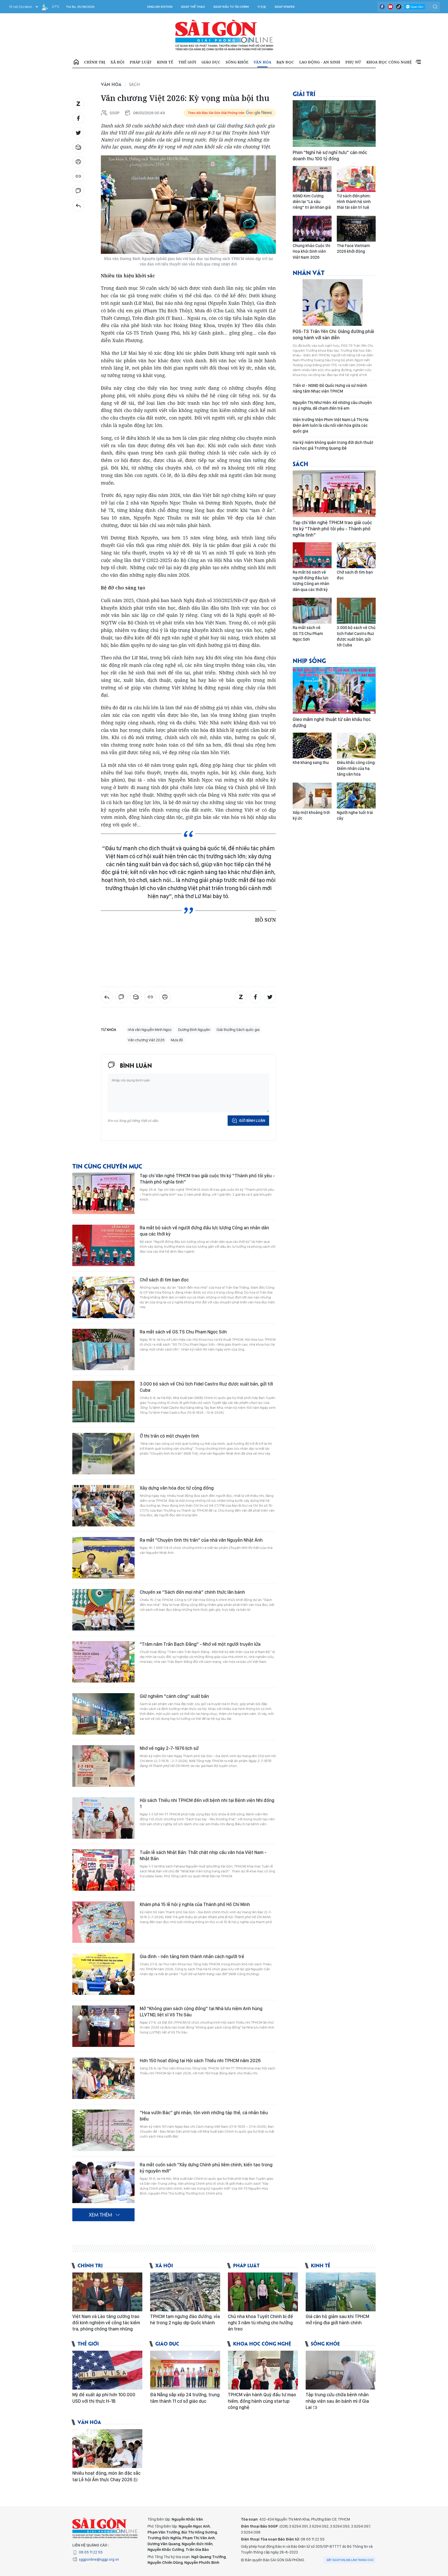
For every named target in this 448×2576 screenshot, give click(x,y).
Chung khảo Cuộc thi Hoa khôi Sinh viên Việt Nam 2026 (311, 251)
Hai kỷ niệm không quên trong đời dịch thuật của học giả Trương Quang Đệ (333, 445)
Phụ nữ (353, 62)
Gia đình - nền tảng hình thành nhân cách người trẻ (192, 1956)
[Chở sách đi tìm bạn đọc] (103, 1297)
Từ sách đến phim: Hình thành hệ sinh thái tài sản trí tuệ (354, 202)
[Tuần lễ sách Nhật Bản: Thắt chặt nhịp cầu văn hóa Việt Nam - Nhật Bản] (103, 1870)
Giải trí (304, 93)
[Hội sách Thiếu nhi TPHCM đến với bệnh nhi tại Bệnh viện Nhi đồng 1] (103, 1818)
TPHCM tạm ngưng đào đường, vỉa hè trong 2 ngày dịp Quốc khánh (185, 2319)
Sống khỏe (237, 62)
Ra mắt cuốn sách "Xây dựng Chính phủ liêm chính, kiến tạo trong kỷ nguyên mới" (206, 2168)
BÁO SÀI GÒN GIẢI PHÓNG (224, 35)
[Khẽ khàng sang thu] (312, 746)
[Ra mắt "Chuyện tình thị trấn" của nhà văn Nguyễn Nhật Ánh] (103, 1558)
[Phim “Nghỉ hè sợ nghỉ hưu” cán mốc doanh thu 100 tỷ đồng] (334, 124)
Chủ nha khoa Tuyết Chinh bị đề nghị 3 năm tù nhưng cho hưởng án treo (260, 2323)
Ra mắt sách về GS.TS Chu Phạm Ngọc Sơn (183, 1332)
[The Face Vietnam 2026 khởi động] (356, 229)
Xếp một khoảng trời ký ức (311, 815)
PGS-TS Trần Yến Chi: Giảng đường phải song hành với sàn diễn (333, 334)
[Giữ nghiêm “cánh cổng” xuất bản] (103, 1714)
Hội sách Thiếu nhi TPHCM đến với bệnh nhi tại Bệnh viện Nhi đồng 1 (207, 1803)
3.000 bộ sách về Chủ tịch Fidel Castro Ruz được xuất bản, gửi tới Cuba (206, 1387)
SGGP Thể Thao (193, 7)
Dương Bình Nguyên (194, 1030)
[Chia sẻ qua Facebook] (78, 118)
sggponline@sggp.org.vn (99, 2559)
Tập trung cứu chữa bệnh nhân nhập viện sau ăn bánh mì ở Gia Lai (337, 2401)
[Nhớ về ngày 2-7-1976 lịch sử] (103, 1766)
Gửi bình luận (252, 1121)
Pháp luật (141, 62)
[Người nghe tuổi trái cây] (356, 796)
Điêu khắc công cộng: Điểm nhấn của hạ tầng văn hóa (356, 768)
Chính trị (95, 62)
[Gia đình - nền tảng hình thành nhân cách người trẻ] (103, 1974)
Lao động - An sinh (320, 62)
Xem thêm (418, 62)
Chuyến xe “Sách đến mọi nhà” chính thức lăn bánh (192, 1592)
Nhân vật (309, 272)
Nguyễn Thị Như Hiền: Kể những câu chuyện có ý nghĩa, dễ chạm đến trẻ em (332, 405)
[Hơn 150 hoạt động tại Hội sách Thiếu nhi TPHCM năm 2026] (103, 2078)
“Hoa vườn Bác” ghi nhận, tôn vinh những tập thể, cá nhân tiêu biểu (204, 2116)
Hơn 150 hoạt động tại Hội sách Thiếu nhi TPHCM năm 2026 (200, 2061)
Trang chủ (76, 62)
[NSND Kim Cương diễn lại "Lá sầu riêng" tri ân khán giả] (312, 179)
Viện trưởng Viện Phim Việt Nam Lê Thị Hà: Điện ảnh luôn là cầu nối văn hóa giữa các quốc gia (331, 425)
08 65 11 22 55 (91, 2552)
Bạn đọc (285, 62)
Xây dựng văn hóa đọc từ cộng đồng (177, 1488)
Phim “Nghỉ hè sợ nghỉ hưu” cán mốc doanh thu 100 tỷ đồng (330, 156)
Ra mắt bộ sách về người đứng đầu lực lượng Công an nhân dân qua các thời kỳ (204, 1231)
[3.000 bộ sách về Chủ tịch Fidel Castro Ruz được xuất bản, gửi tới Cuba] (103, 1402)
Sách (134, 84)
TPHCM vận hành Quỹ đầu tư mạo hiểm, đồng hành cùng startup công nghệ (262, 2401)
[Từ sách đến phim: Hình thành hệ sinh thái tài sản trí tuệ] (356, 179)
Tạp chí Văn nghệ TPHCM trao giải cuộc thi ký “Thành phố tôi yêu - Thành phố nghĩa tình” (207, 1179)
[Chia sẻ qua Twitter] (78, 133)
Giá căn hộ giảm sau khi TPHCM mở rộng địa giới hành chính (337, 2319)
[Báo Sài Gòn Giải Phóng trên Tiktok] (399, 7)
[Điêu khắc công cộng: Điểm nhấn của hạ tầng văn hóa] (356, 746)
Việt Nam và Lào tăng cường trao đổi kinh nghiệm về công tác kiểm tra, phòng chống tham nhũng (106, 2323)
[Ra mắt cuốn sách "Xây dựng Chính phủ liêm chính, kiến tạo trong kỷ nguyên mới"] (103, 2182)
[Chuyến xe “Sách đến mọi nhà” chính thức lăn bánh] (103, 1610)
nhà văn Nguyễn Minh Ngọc (150, 1030)
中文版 (262, 7)
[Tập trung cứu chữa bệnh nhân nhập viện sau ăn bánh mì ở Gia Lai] (341, 2370)
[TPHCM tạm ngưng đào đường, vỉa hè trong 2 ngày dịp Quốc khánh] (185, 2292)
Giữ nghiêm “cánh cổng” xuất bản (174, 1696)
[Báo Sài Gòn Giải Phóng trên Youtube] (390, 7)
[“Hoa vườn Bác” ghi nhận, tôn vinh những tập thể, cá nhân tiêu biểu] (103, 2130)
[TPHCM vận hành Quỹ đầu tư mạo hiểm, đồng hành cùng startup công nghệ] (263, 2370)
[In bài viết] (78, 162)
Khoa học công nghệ (389, 62)
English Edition (160, 7)
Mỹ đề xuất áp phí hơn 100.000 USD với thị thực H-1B (104, 2398)
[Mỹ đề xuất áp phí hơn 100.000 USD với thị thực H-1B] (107, 2370)
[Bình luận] (78, 191)
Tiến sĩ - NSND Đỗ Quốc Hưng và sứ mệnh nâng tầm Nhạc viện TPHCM (330, 388)
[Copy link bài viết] (78, 176)
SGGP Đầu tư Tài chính (231, 7)
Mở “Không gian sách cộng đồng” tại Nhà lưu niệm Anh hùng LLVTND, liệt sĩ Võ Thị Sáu (201, 2012)
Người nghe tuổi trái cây (355, 815)
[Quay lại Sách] (78, 205)
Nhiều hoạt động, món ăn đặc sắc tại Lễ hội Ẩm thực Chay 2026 (106, 2476)
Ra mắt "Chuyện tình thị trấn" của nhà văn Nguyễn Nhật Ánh (201, 1540)
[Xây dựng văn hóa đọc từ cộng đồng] (103, 1506)
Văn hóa (262, 62)
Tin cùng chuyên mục (107, 1166)
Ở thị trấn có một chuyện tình (169, 1436)
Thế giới (187, 62)
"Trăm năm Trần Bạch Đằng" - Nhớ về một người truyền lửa (200, 1644)
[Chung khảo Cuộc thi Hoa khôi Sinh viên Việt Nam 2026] (312, 229)
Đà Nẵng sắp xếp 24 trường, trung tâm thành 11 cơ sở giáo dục (185, 2398)
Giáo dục (211, 62)
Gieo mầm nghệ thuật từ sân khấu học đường (332, 722)
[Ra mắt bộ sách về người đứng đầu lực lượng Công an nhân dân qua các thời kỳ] (103, 1245)
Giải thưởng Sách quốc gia (238, 1030)
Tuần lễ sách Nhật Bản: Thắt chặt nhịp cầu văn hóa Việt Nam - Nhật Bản (203, 1855)
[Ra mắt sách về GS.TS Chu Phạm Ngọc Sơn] (103, 1350)
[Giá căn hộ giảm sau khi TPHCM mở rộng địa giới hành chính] (341, 2292)
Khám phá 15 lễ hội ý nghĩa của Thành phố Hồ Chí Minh (195, 1904)
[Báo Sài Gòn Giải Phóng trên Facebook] (382, 7)
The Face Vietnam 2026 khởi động (353, 248)
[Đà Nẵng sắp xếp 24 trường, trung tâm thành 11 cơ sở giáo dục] (185, 2370)
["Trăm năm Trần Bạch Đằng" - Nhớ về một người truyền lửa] (103, 1662)
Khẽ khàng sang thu (311, 763)
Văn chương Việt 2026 (146, 1040)
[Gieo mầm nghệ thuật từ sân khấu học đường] (334, 690)
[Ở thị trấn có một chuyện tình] (103, 1454)
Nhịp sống (309, 660)
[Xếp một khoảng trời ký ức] (312, 796)
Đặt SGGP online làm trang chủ (350, 2560)
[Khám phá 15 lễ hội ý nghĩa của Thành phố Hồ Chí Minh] (103, 1922)
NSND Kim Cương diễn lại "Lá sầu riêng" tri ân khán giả (312, 202)
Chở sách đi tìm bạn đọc (164, 1280)
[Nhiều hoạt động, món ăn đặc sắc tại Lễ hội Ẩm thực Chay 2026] (107, 2449)
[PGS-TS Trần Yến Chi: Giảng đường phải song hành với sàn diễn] (334, 302)
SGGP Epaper (285, 7)
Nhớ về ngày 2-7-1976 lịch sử (169, 1748)
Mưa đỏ (177, 1040)
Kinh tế (165, 62)
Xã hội (117, 62)
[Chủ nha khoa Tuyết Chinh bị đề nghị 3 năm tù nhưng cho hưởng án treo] (263, 2292)
